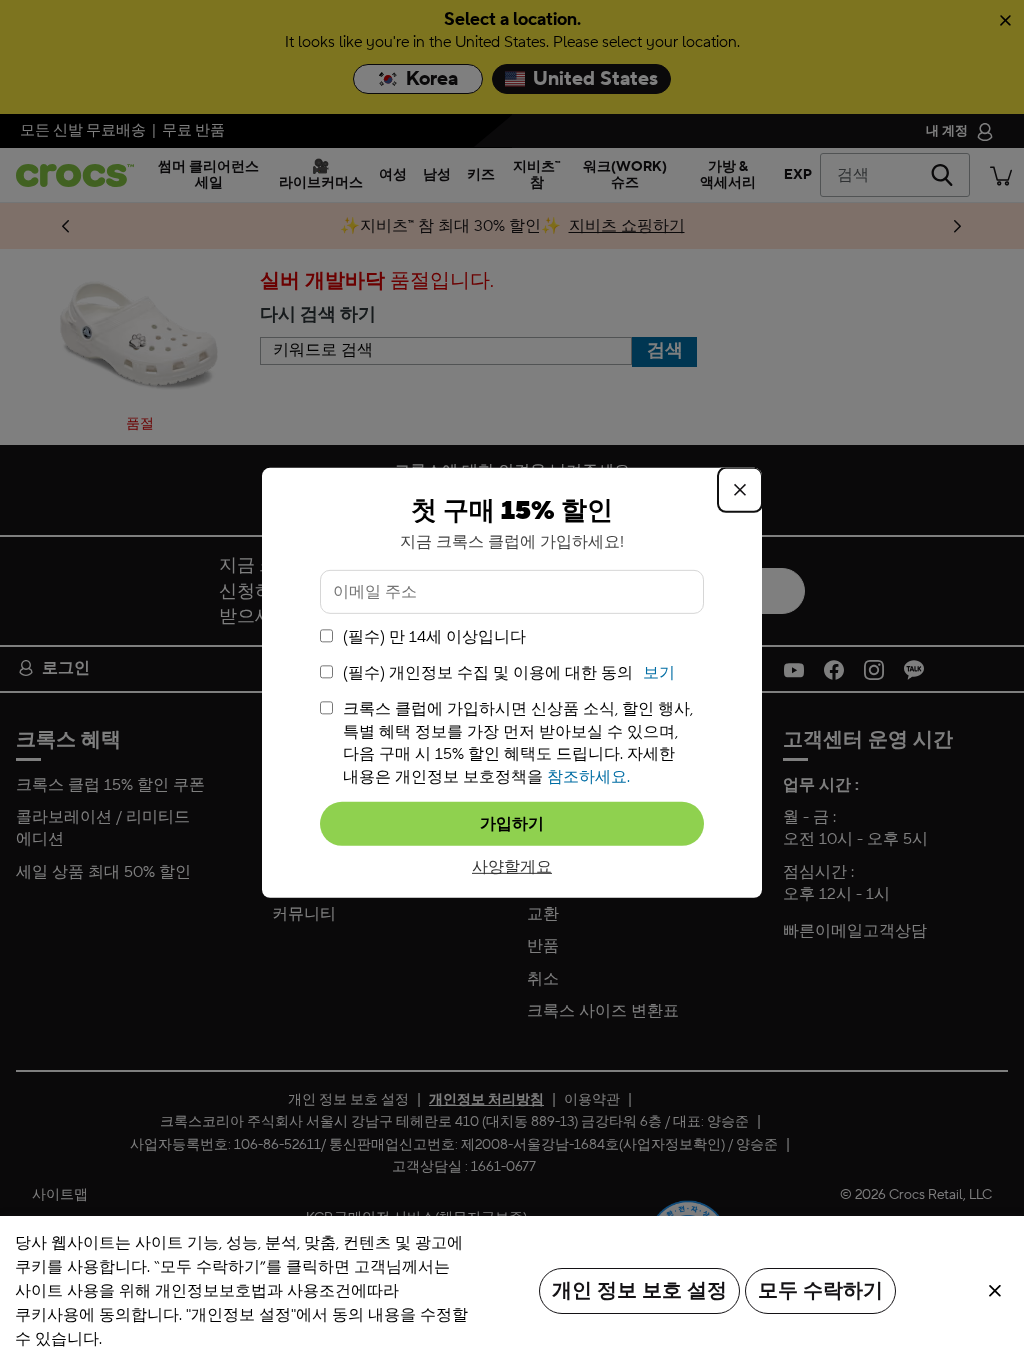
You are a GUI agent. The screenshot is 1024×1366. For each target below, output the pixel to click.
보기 (659, 673)
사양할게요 (512, 867)
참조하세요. (588, 776)
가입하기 (512, 824)
